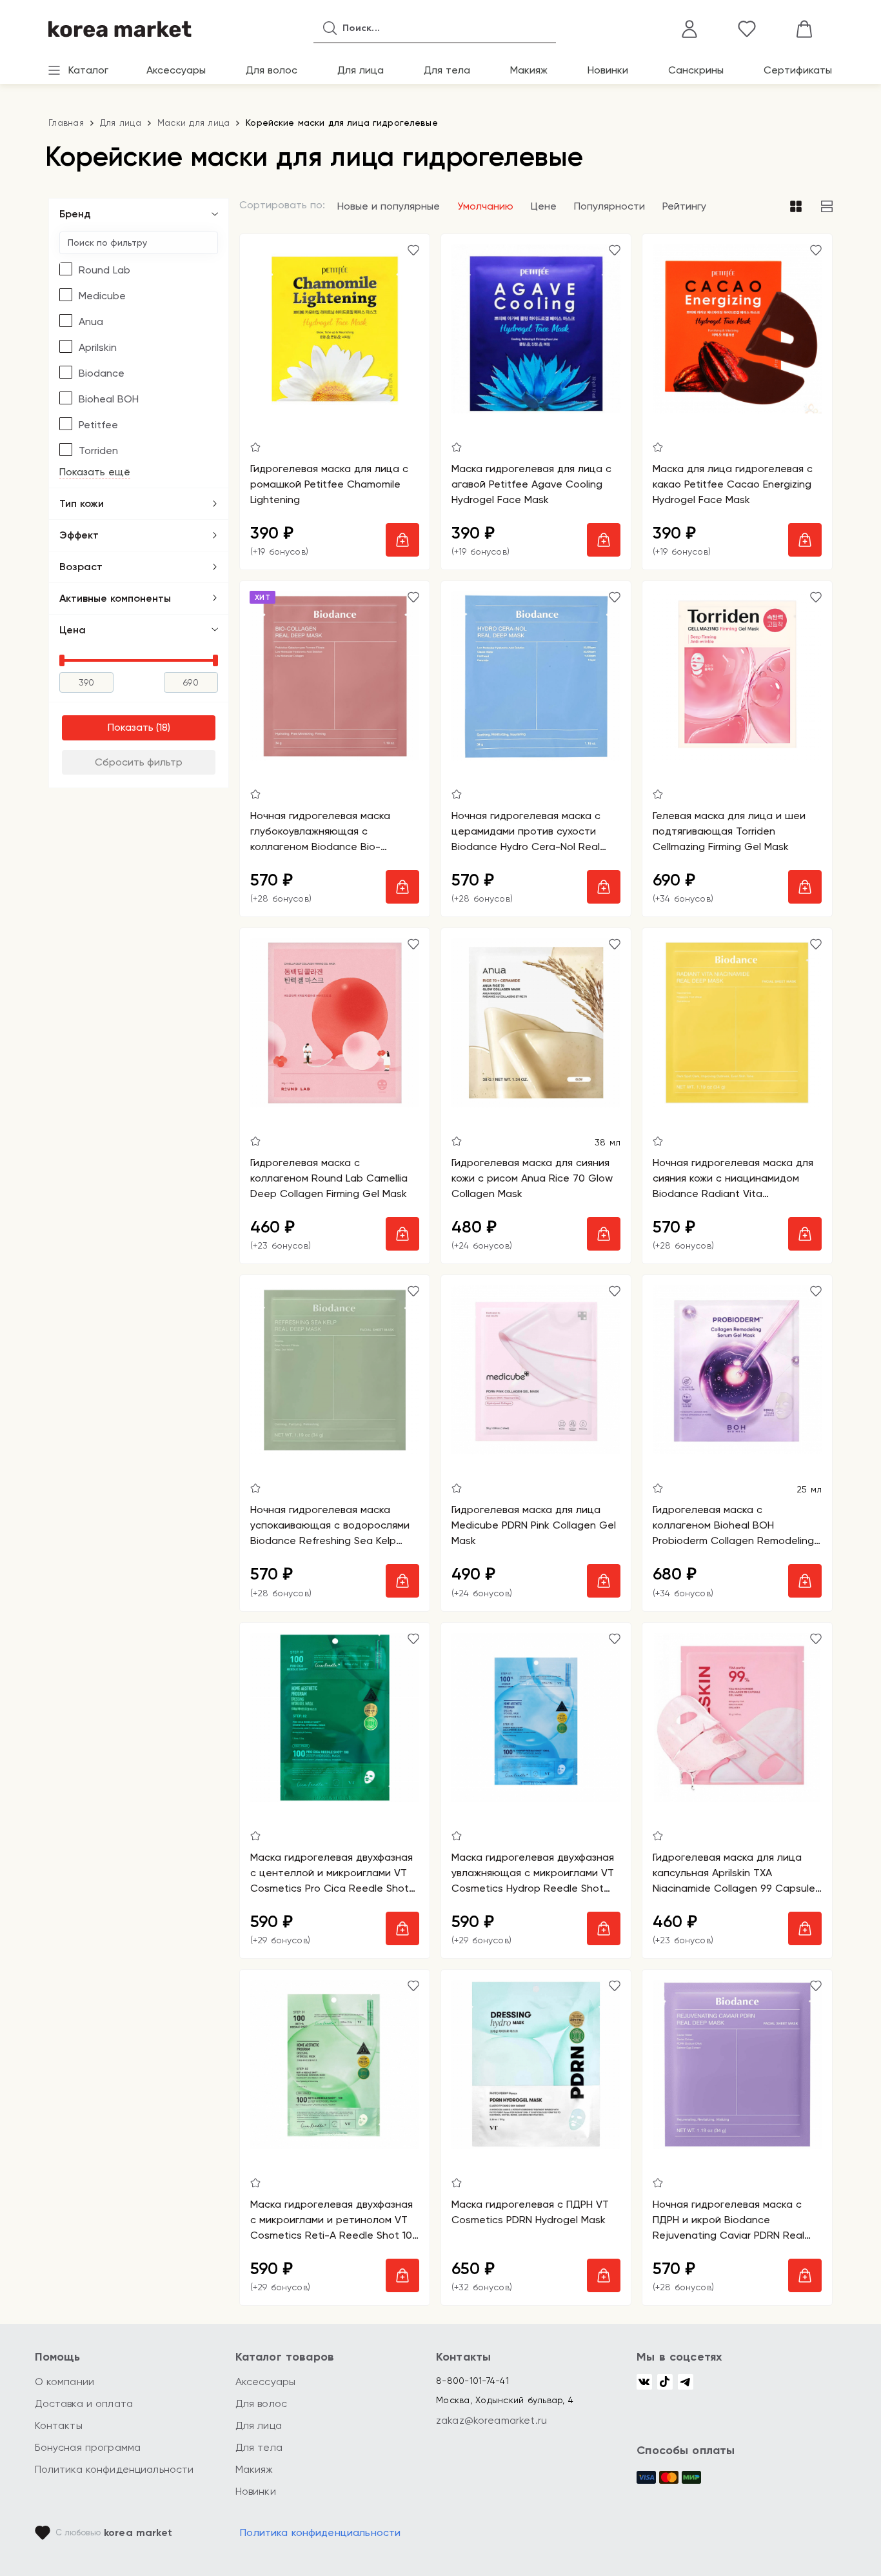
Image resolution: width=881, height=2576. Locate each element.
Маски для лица (194, 123)
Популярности (609, 206)
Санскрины (696, 70)
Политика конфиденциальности (114, 2469)
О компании (65, 2382)
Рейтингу (684, 206)
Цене (544, 206)
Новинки (608, 70)
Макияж (529, 70)
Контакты (59, 2425)
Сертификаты (798, 70)
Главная (66, 123)
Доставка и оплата (84, 2403)
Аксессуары (176, 70)
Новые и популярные (389, 206)
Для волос (272, 70)
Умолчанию (485, 206)
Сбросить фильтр (139, 762)
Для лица (361, 70)
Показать (131, 727)
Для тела (447, 70)
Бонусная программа (88, 2447)
